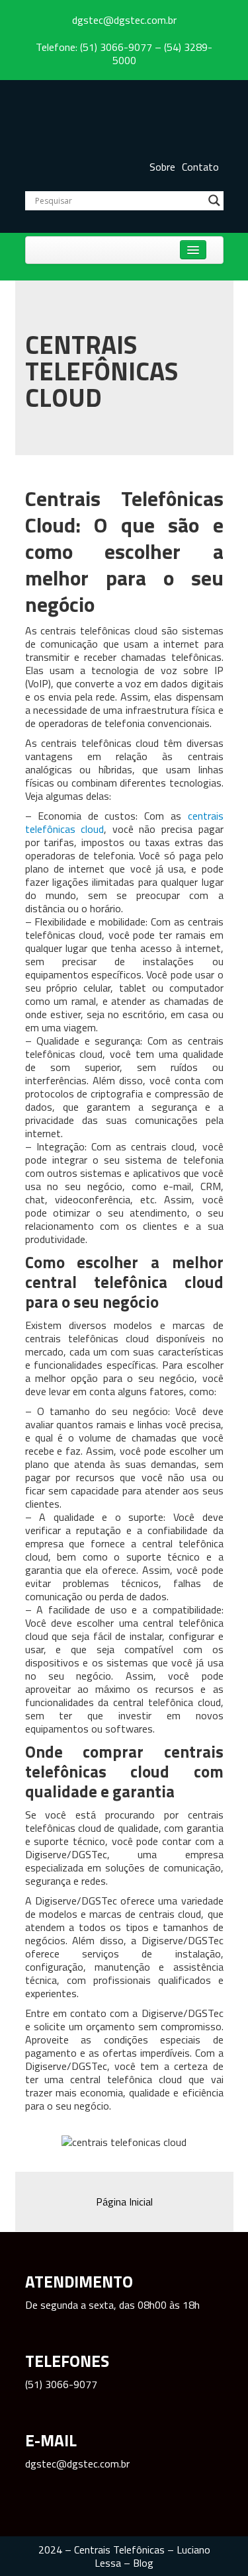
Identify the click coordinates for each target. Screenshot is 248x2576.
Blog (143, 2563)
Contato (200, 167)
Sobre (162, 167)
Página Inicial (124, 2202)
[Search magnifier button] (214, 200)
